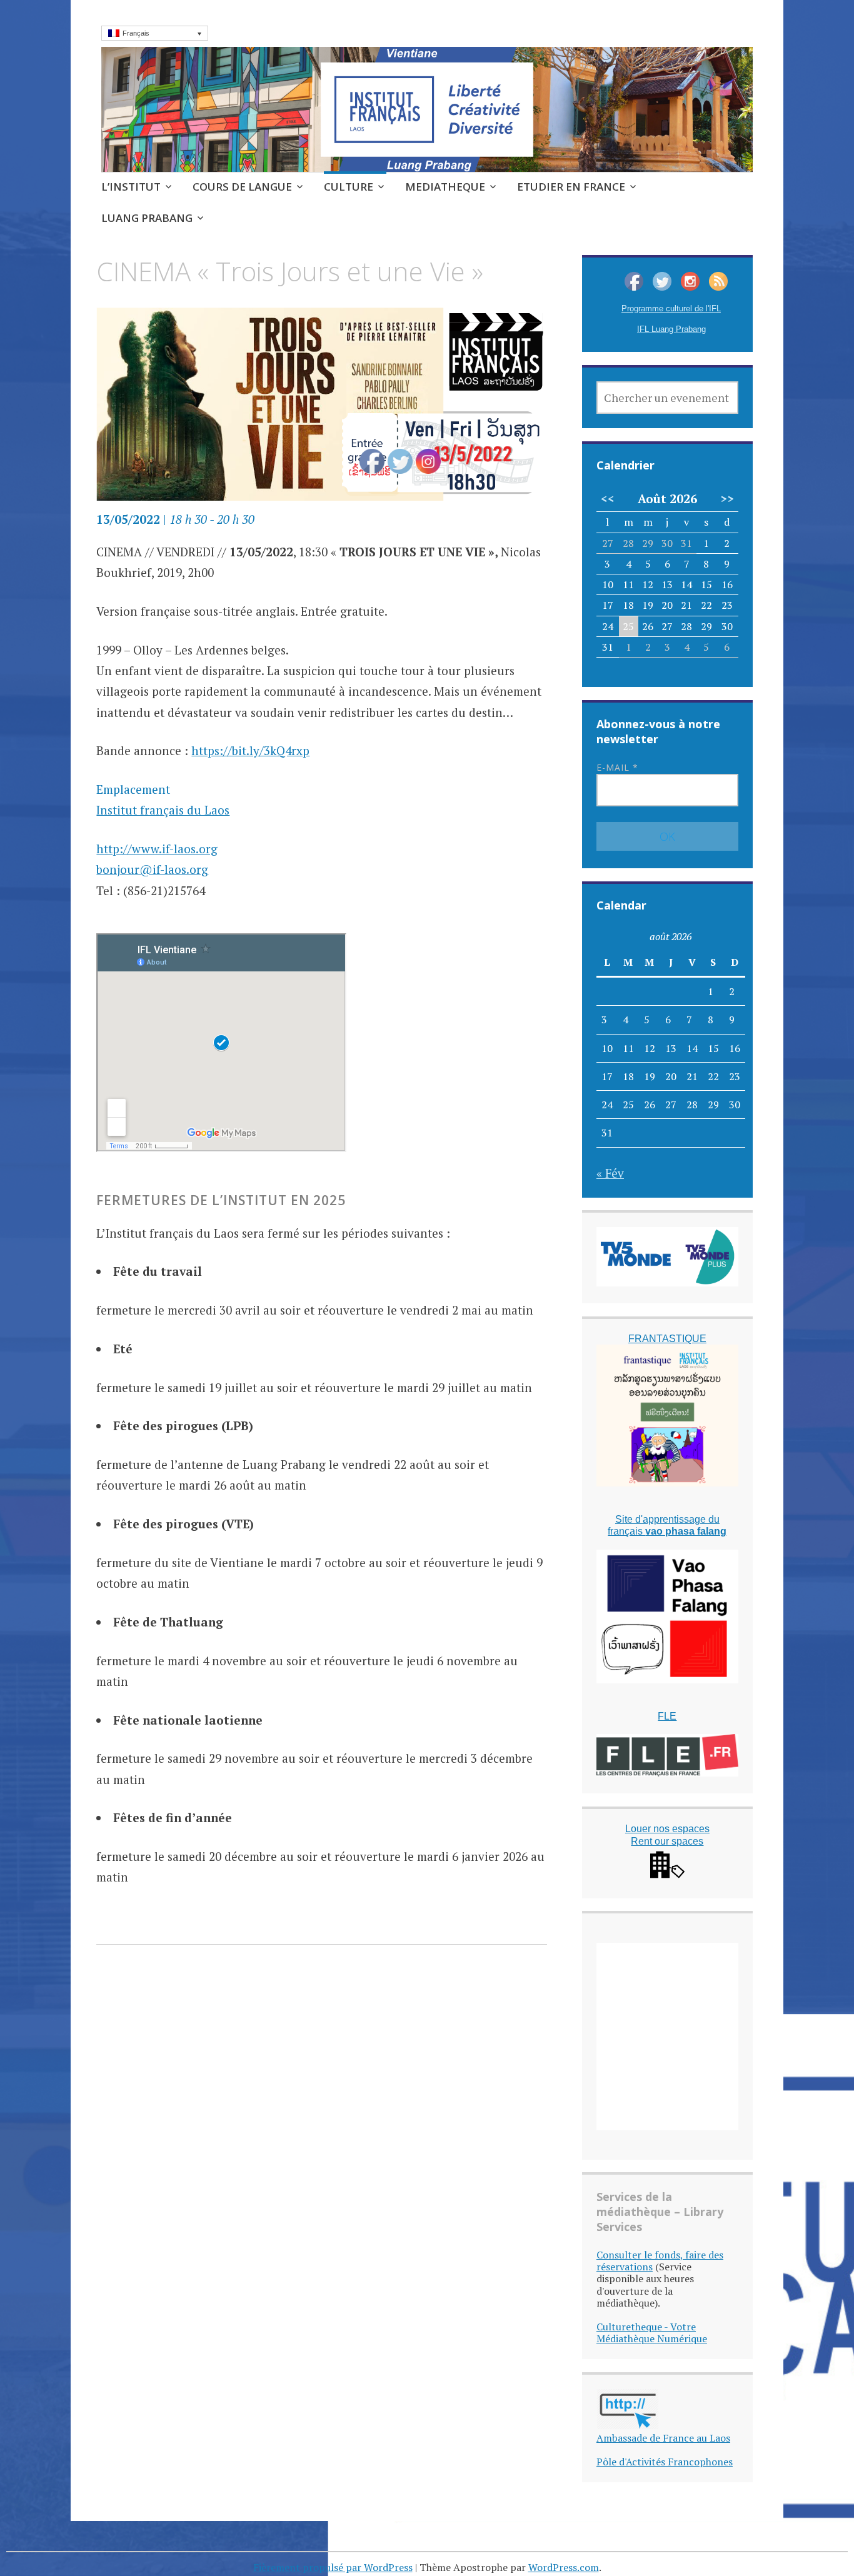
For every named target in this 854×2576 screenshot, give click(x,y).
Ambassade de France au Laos (663, 2438)
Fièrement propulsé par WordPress (333, 2567)
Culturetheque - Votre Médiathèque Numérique (652, 2333)
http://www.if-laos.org (157, 849)
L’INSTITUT (131, 187)
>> (727, 499)
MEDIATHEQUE (445, 187)
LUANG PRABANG (147, 218)
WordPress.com (564, 2567)
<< (608, 499)
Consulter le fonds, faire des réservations (660, 2261)
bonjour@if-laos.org (152, 869)
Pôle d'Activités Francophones (665, 2462)
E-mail (617, 767)
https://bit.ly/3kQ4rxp (250, 750)
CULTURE (349, 187)
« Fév (610, 1173)
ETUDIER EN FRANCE (571, 187)
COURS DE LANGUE (242, 187)
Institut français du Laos (163, 810)
